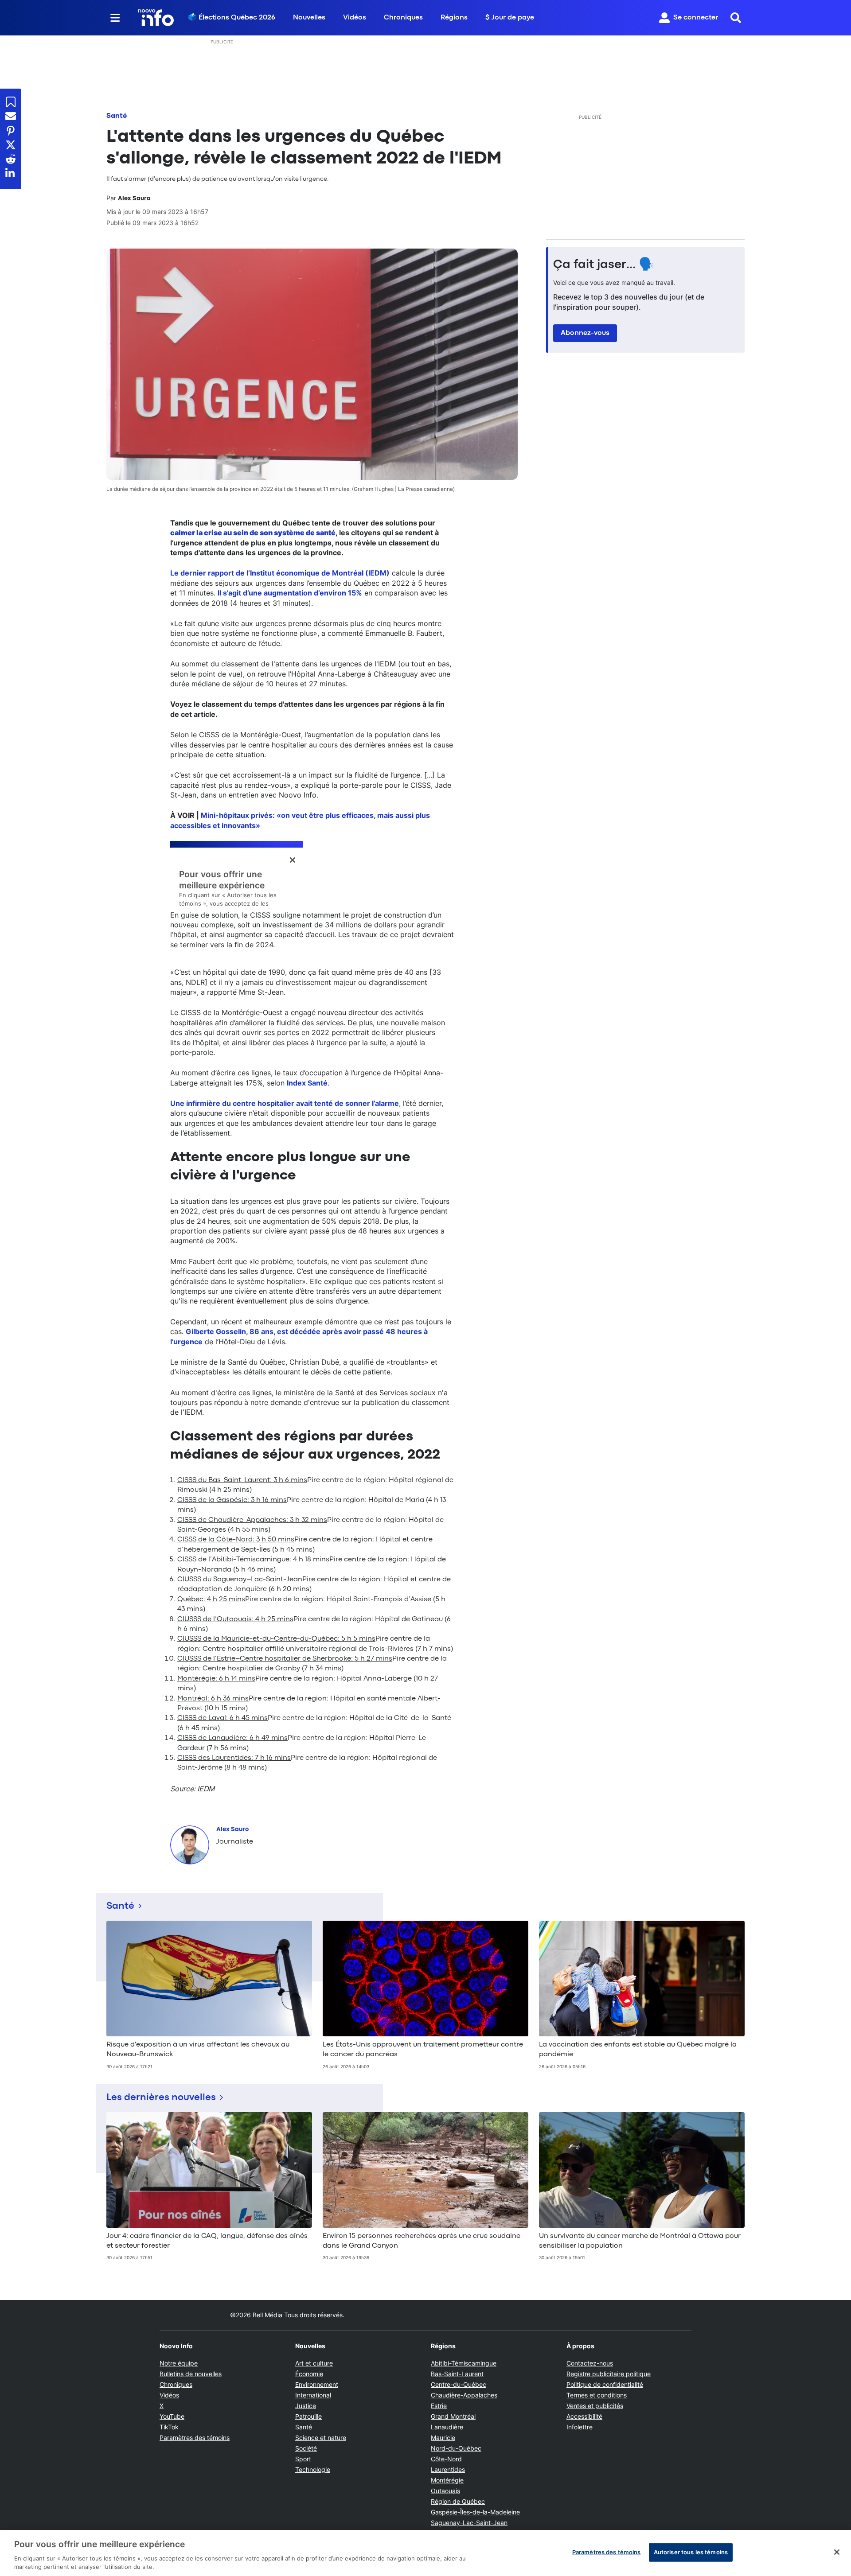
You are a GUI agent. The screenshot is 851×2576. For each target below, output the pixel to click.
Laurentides (448, 2469)
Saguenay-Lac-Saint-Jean (469, 2523)
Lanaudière (447, 2427)
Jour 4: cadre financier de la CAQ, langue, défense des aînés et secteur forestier (207, 2241)
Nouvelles (309, 18)
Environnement (317, 2384)
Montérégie (447, 2480)
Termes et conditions (597, 2395)
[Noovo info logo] (156, 18)
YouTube (172, 2416)
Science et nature (321, 2438)
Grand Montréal (453, 2416)
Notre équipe (179, 2363)
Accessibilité (584, 2416)
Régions (454, 18)
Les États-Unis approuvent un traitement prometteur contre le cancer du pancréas (423, 2050)
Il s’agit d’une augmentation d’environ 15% (290, 593)
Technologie (313, 2469)
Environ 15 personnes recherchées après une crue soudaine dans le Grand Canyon (422, 2241)
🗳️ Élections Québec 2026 (232, 18)
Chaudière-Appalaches (464, 2395)
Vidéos (355, 18)
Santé (117, 116)
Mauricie (443, 2438)
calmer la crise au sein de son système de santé (253, 533)
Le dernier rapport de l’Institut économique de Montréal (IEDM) (280, 573)
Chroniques (403, 18)
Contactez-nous (590, 2363)
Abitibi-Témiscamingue (464, 2363)
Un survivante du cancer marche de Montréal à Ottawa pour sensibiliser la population (640, 2241)
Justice (306, 2406)
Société (306, 2448)
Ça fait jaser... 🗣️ (604, 265)
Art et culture (314, 2363)
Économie (309, 2374)
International (313, 2395)
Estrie (439, 2406)
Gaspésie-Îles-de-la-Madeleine (475, 2512)
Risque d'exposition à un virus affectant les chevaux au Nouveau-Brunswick (198, 2050)
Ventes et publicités (595, 2406)
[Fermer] (837, 2552)
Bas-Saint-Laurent (457, 2374)
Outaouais (445, 2491)
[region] (425, 2553)
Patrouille (308, 2416)
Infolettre (580, 2427)
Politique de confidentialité (605, 2384)
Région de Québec (458, 2501)
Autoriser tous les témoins (691, 2552)
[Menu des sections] (115, 18)
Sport (303, 2459)
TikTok (169, 2427)
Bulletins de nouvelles (191, 2374)
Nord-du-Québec (456, 2448)
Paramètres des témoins (195, 2438)
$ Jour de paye (510, 18)
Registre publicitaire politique (609, 2374)
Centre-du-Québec (459, 2384)
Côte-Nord (446, 2459)
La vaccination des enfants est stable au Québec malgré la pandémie (638, 2050)
